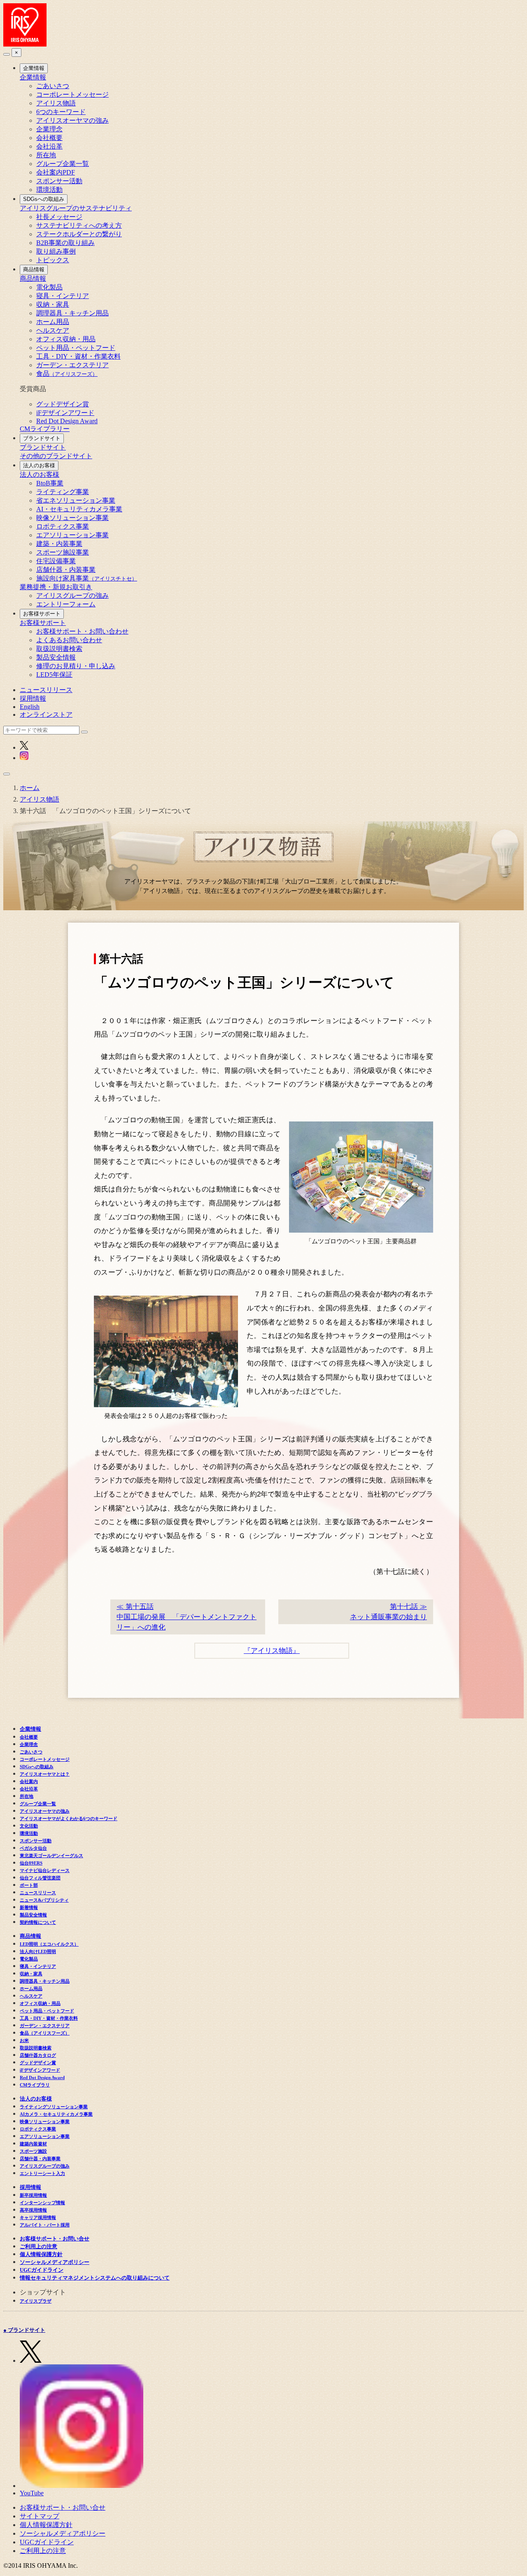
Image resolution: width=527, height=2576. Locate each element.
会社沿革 (49, 146)
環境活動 (49, 190)
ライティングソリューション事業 (54, 2107)
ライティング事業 (63, 492)
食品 (67, 374)
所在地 (46, 155)
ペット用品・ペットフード (76, 348)
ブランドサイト (42, 438)
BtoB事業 (50, 483)
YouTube (32, 2493)
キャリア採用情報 (38, 2217)
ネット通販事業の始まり (388, 1612)
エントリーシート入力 (42, 2173)
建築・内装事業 (59, 544)
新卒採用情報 (33, 2195)
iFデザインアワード (65, 413)
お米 (24, 2040)
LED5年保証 (54, 675)
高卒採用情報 (33, 2210)
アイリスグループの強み (72, 596)
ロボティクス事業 (63, 526)
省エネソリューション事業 (76, 500)
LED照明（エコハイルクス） (49, 1944)
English (30, 707)
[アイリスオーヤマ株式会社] (25, 44)
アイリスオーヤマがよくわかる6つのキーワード (69, 1818)
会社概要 (49, 138)
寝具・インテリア (63, 296)
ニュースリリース (46, 690)
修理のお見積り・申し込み (76, 666)
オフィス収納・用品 (66, 339)
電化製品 (49, 287)
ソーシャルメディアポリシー (55, 2262)
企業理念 (49, 129)
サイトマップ (40, 2516)
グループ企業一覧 (63, 164)
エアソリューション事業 (72, 535)
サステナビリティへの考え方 (79, 225)
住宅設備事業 (56, 561)
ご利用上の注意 (38, 2246)
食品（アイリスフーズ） (45, 2033)
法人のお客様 (39, 465)
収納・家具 (53, 304)
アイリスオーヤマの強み (72, 120)
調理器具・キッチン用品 (72, 313)
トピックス (53, 260)
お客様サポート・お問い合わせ (82, 631)
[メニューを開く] (7, 774)
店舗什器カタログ (38, 2055)
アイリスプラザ (36, 2301)
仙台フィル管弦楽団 (40, 1878)
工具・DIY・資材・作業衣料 (78, 356)
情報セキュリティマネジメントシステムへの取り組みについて (95, 2278)
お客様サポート (42, 614)
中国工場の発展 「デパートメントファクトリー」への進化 (187, 1617)
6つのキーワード (61, 112)
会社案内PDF (56, 172)
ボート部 (29, 1885)
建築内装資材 (33, 2144)
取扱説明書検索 (59, 649)
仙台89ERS (31, 1863)
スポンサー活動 (59, 181)
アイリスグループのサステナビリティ (76, 208)
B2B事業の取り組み (65, 243)
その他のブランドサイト (56, 456)
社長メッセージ (59, 217)
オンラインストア (46, 715)
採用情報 (33, 698)
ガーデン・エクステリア (72, 365)
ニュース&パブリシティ (44, 1900)
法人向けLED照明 (38, 1951)
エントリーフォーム (66, 604)
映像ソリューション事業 (72, 518)
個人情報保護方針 (41, 2254)
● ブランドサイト (24, 2330)
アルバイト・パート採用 (45, 2225)
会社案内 (29, 1781)
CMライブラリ (35, 2085)
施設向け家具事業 (87, 578)
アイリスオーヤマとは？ (45, 1774)
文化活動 (29, 1826)
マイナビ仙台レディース (45, 1870)
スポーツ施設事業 (63, 552)
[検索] (84, 732)
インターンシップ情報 (42, 2203)
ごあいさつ (53, 86)
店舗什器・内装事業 (66, 570)
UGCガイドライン (42, 2270)
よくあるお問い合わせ (69, 640)
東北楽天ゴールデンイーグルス (51, 1856)
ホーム (30, 788)
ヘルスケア (53, 330)
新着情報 (29, 1907)
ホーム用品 (53, 322)
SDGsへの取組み (44, 199)
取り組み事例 (56, 251)
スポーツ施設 (33, 2151)
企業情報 (34, 68)
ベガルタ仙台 (33, 1848)
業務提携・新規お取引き (56, 587)
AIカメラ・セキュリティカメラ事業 (56, 2114)
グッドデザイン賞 (63, 404)
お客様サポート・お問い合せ (55, 2239)
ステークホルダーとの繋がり (79, 234)
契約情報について (38, 1922)
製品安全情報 (56, 657)
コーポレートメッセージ (72, 94)
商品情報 (34, 269)
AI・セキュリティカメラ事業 (79, 509)
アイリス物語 (56, 103)
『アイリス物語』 (272, 1651)
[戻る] (7, 54)
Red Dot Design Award (67, 421)
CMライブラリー (45, 429)
